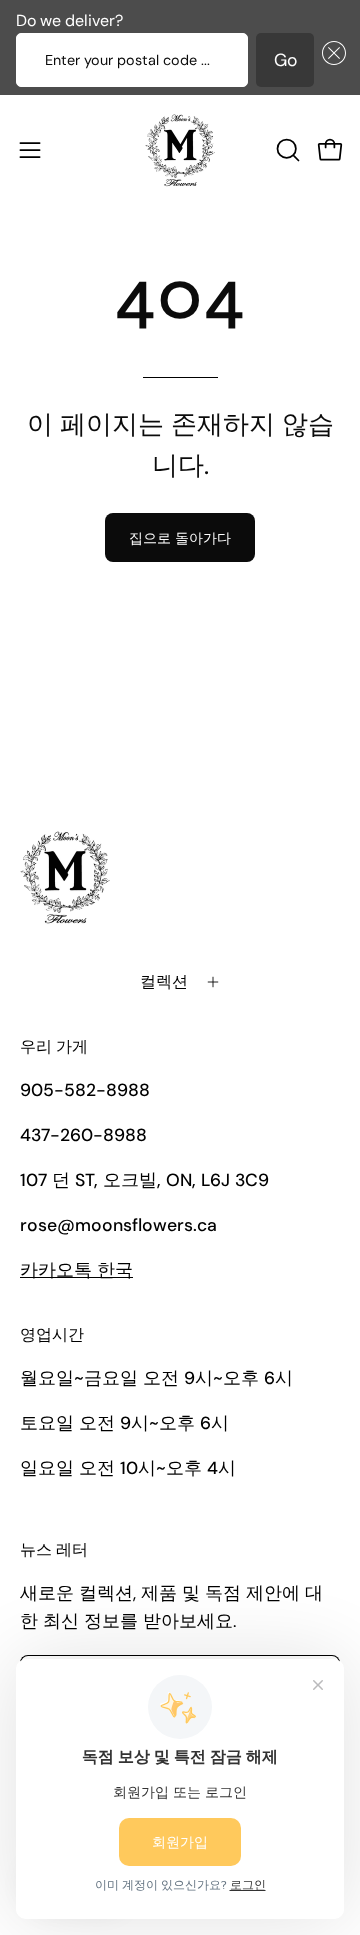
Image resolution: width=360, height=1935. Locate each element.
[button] (330, 60)
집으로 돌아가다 (180, 538)
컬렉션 (164, 981)
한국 (76, 1270)
